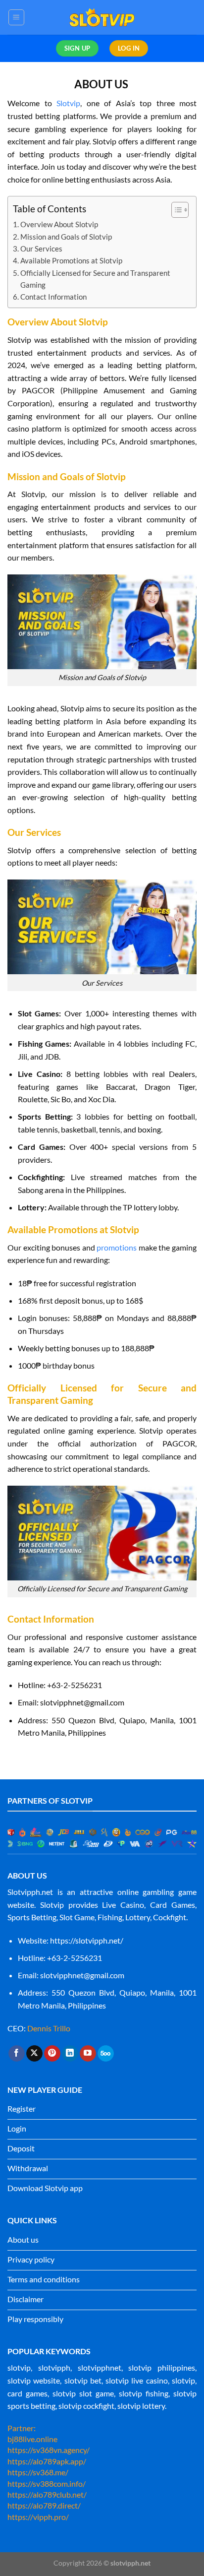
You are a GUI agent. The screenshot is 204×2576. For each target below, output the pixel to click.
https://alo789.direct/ (44, 2505)
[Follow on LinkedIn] (70, 2054)
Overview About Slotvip (60, 224)
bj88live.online (32, 2439)
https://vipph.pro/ (38, 2517)
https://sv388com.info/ (47, 2483)
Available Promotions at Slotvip (71, 260)
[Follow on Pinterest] (52, 2054)
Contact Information (53, 297)
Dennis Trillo (49, 2028)
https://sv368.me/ (38, 2472)
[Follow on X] (34, 2054)
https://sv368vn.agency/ (49, 2450)
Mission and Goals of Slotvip (66, 237)
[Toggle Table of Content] (175, 210)
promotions (117, 1247)
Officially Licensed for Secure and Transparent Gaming (95, 279)
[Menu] (17, 17)
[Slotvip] (102, 17)
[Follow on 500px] (106, 2054)
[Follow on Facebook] (17, 2054)
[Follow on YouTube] (88, 2054)
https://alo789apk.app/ (47, 2461)
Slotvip (68, 103)
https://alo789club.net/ (47, 2494)
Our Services (41, 249)
